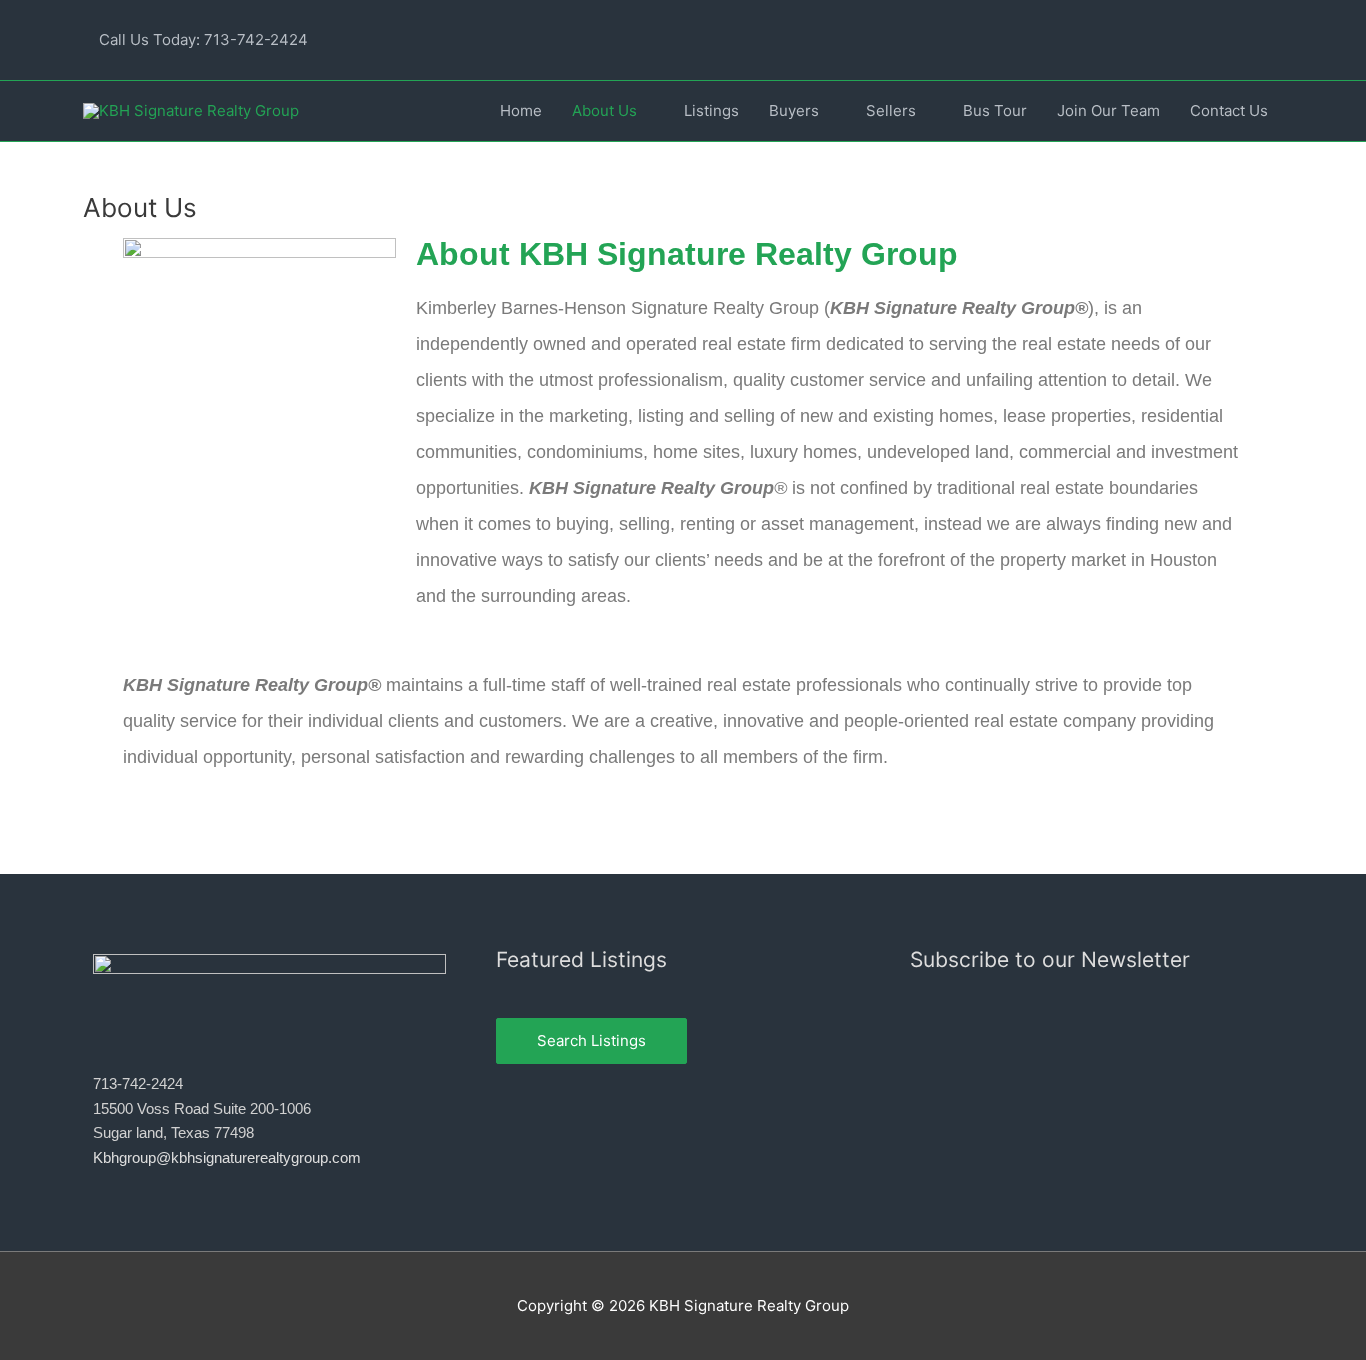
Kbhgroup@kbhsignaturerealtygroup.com (227, 1157)
